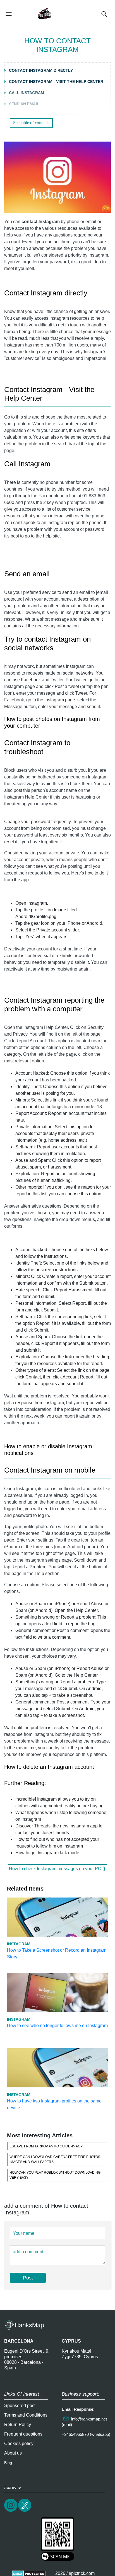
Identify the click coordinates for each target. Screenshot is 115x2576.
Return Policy (18, 2425)
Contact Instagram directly (41, 70)
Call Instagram (27, 93)
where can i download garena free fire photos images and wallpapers (55, 2159)
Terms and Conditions (26, 2415)
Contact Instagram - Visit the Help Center (56, 82)
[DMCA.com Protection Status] (29, 2573)
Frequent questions (23, 2434)
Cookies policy (19, 2444)
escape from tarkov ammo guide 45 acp (46, 2146)
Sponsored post (20, 2406)
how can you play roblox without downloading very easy (55, 2175)
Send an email (24, 104)
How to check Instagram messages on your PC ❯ (57, 1869)
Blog (8, 2463)
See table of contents (31, 123)
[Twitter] (25, 2511)
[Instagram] (11, 2511)
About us (13, 2453)
